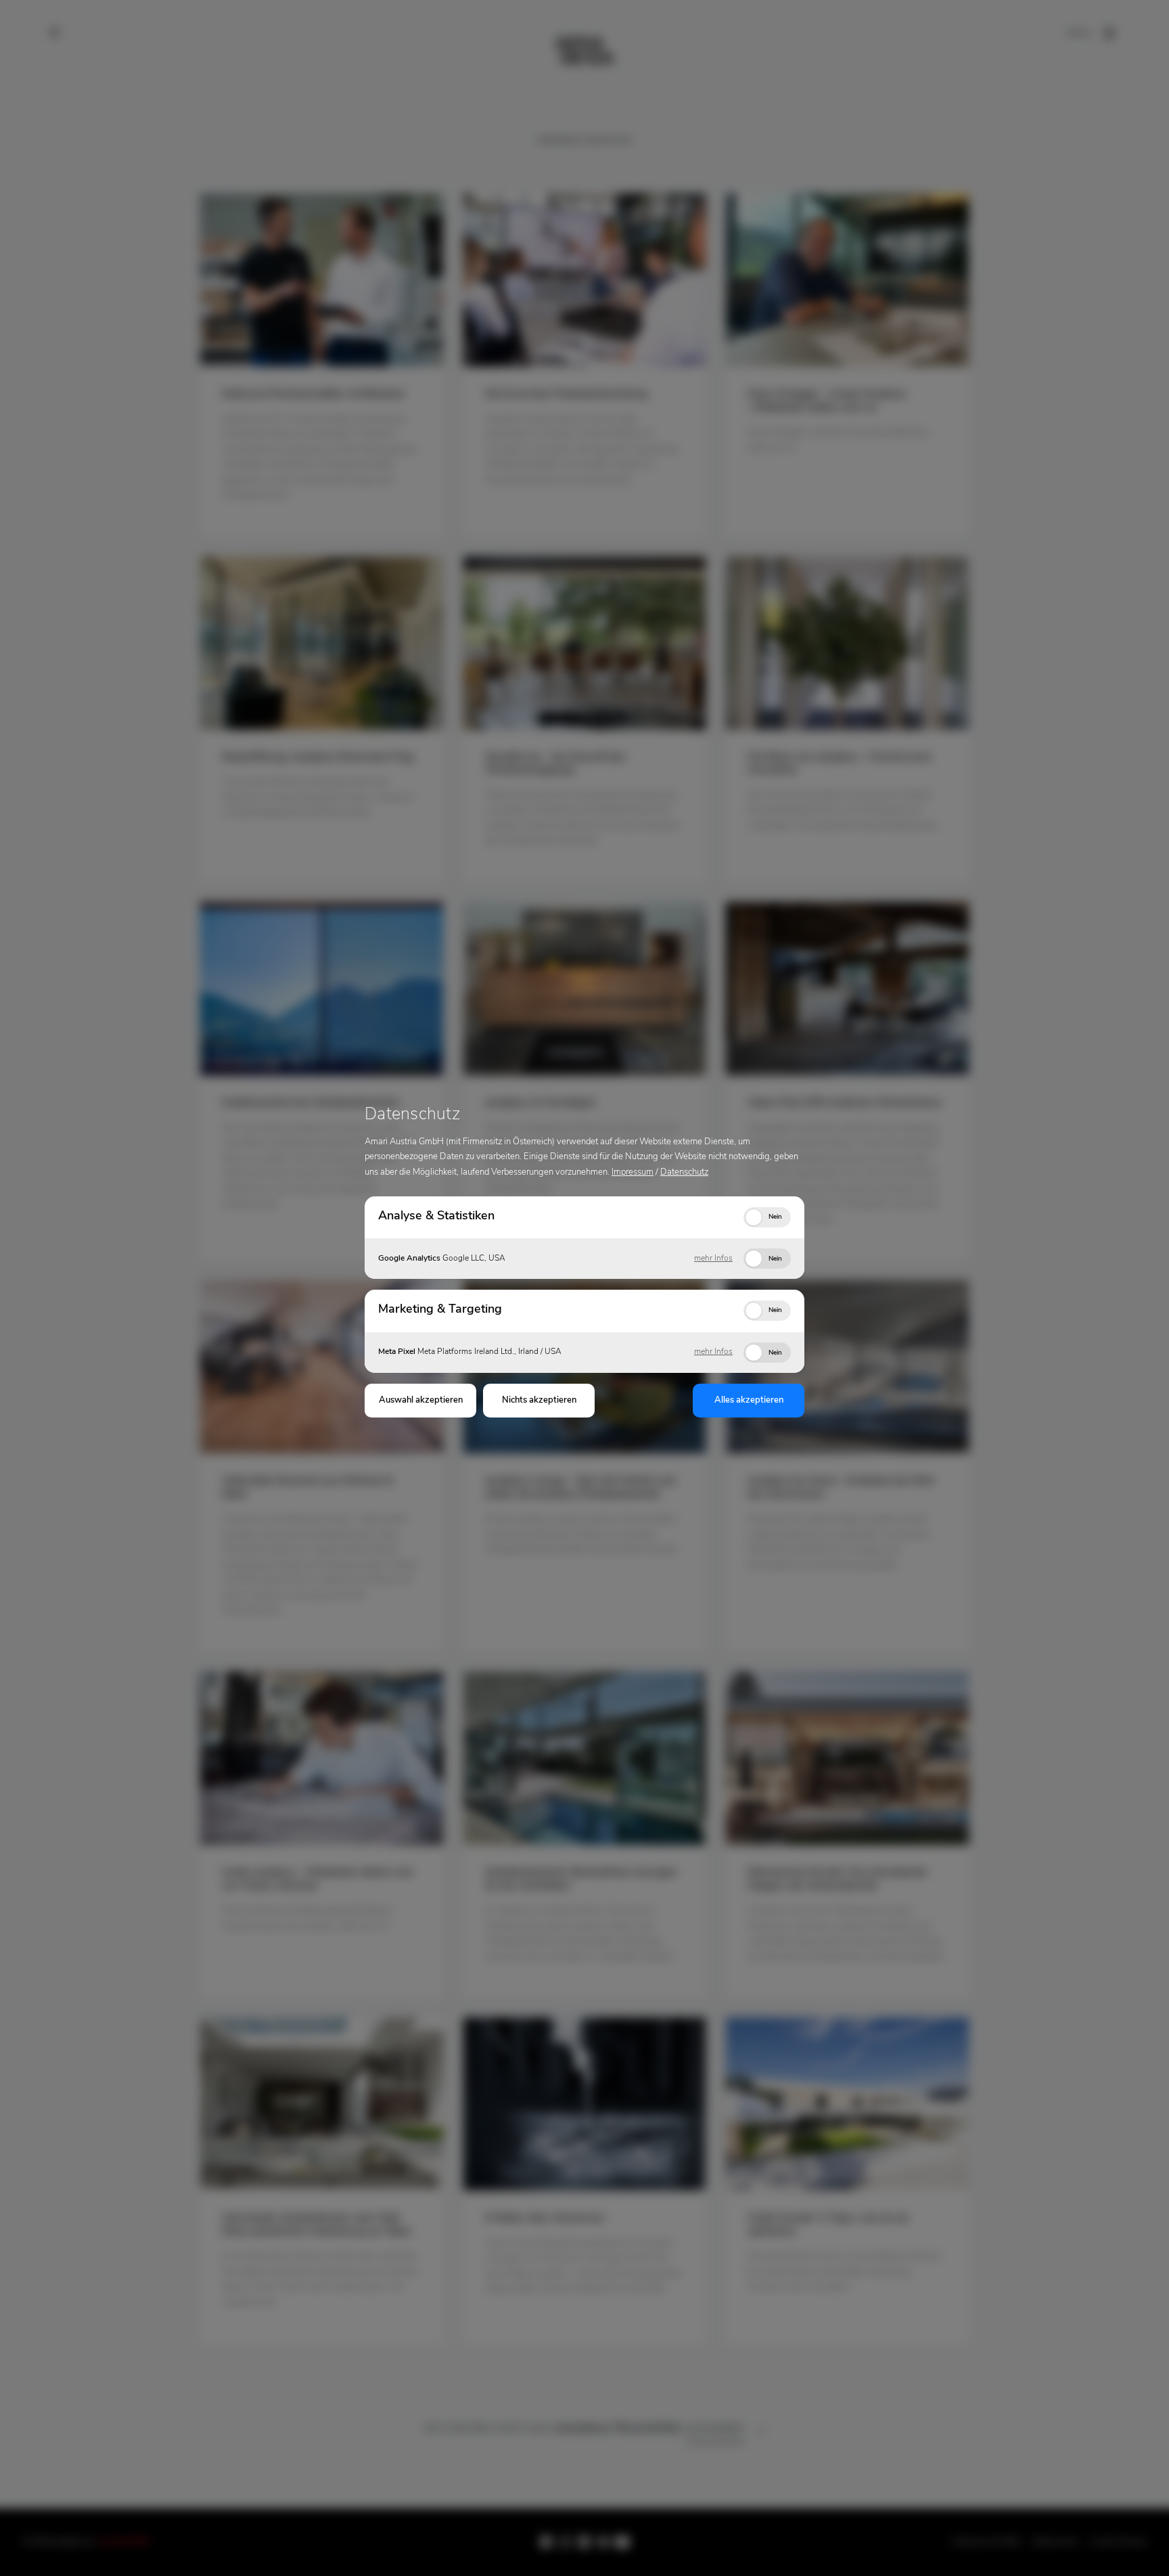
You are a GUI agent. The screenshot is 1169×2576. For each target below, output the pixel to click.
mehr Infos (713, 1259)
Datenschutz (684, 1172)
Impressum (633, 1172)
